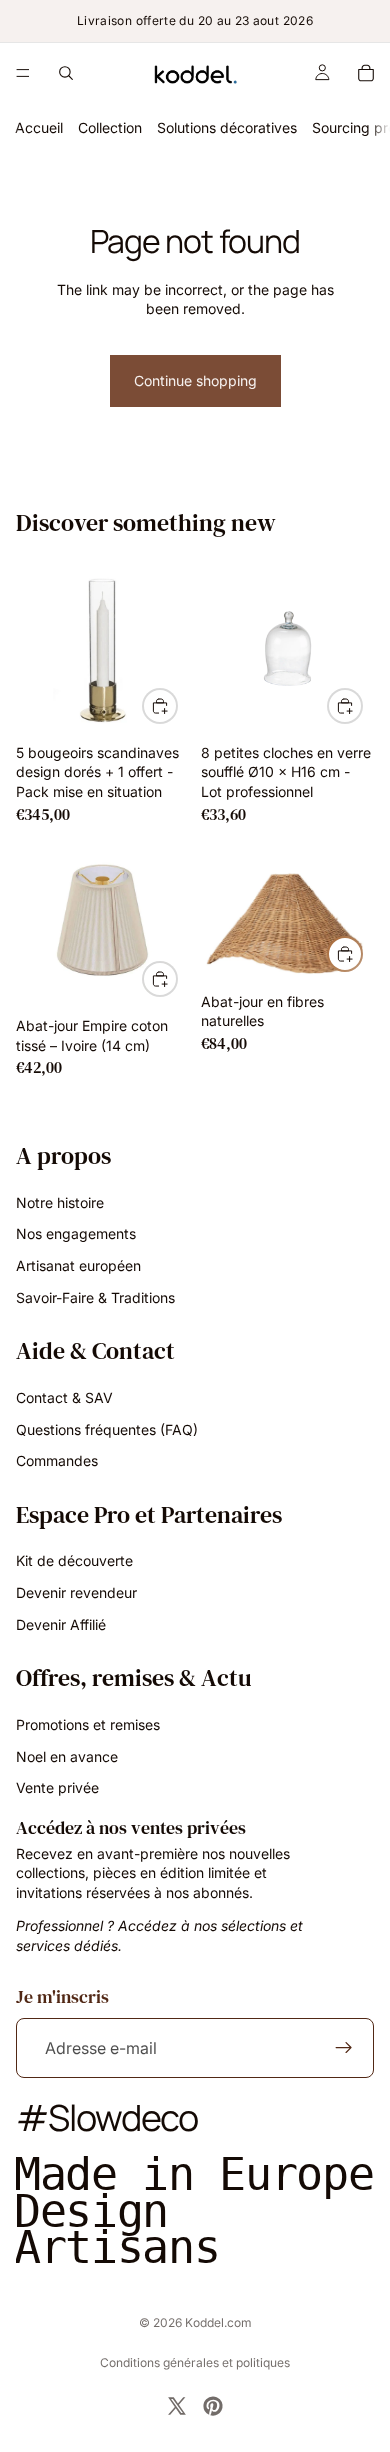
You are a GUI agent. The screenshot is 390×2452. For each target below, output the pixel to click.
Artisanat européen (78, 1265)
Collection (110, 127)
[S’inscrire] (344, 2048)
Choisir (177, 978)
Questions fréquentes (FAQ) (107, 1428)
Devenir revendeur (76, 1592)
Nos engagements (76, 1233)
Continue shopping (195, 380)
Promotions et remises (88, 1724)
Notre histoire (60, 1202)
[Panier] (366, 73)
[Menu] (23, 73)
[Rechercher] (66, 73)
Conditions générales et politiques (195, 2362)
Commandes (57, 1460)
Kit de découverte (74, 1560)
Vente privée (57, 1787)
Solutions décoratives (227, 127)
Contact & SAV (64, 1397)
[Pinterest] (213, 2406)
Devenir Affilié (61, 1624)
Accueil (39, 127)
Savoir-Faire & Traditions (95, 1296)
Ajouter (177, 705)
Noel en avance (67, 1755)
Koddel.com (218, 2322)
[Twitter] (177, 2406)
